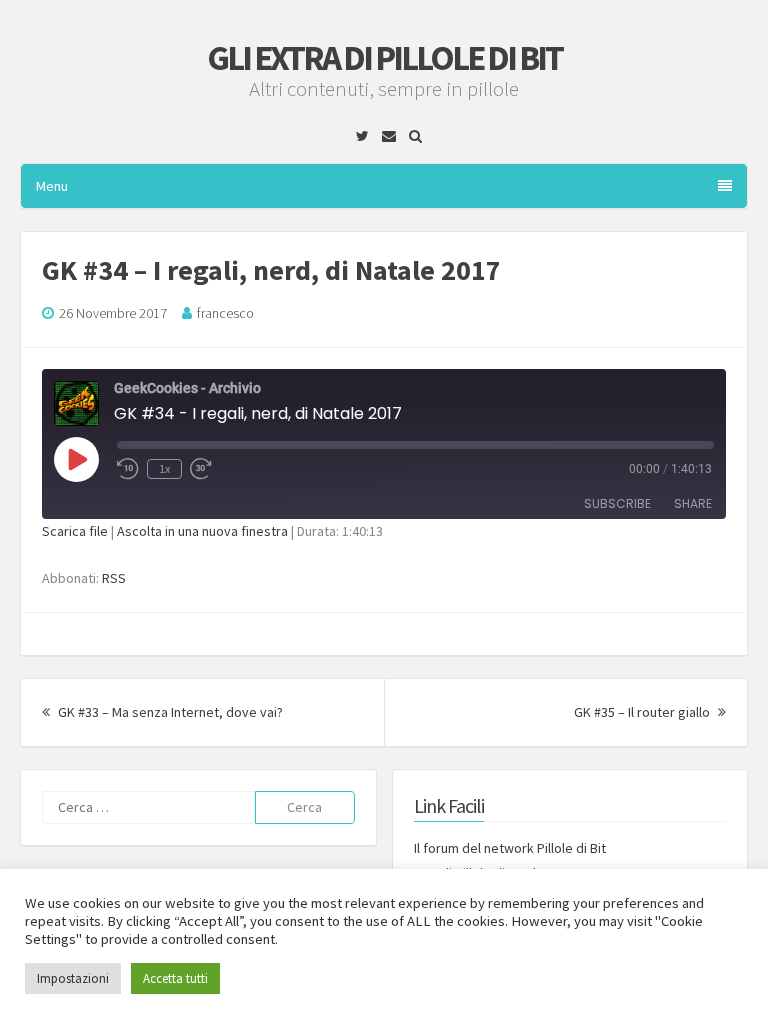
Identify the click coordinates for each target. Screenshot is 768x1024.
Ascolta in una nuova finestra (202, 531)
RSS (114, 578)
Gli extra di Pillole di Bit (384, 58)
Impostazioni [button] (73, 978)
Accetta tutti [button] (175, 978)
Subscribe (617, 503)
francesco (225, 313)
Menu (52, 186)
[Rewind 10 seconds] (128, 469)
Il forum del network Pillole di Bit (510, 848)
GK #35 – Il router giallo (650, 712)
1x (164, 468)
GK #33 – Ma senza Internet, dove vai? (169, 712)
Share (693, 503)
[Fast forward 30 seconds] (202, 469)
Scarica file (75, 531)
